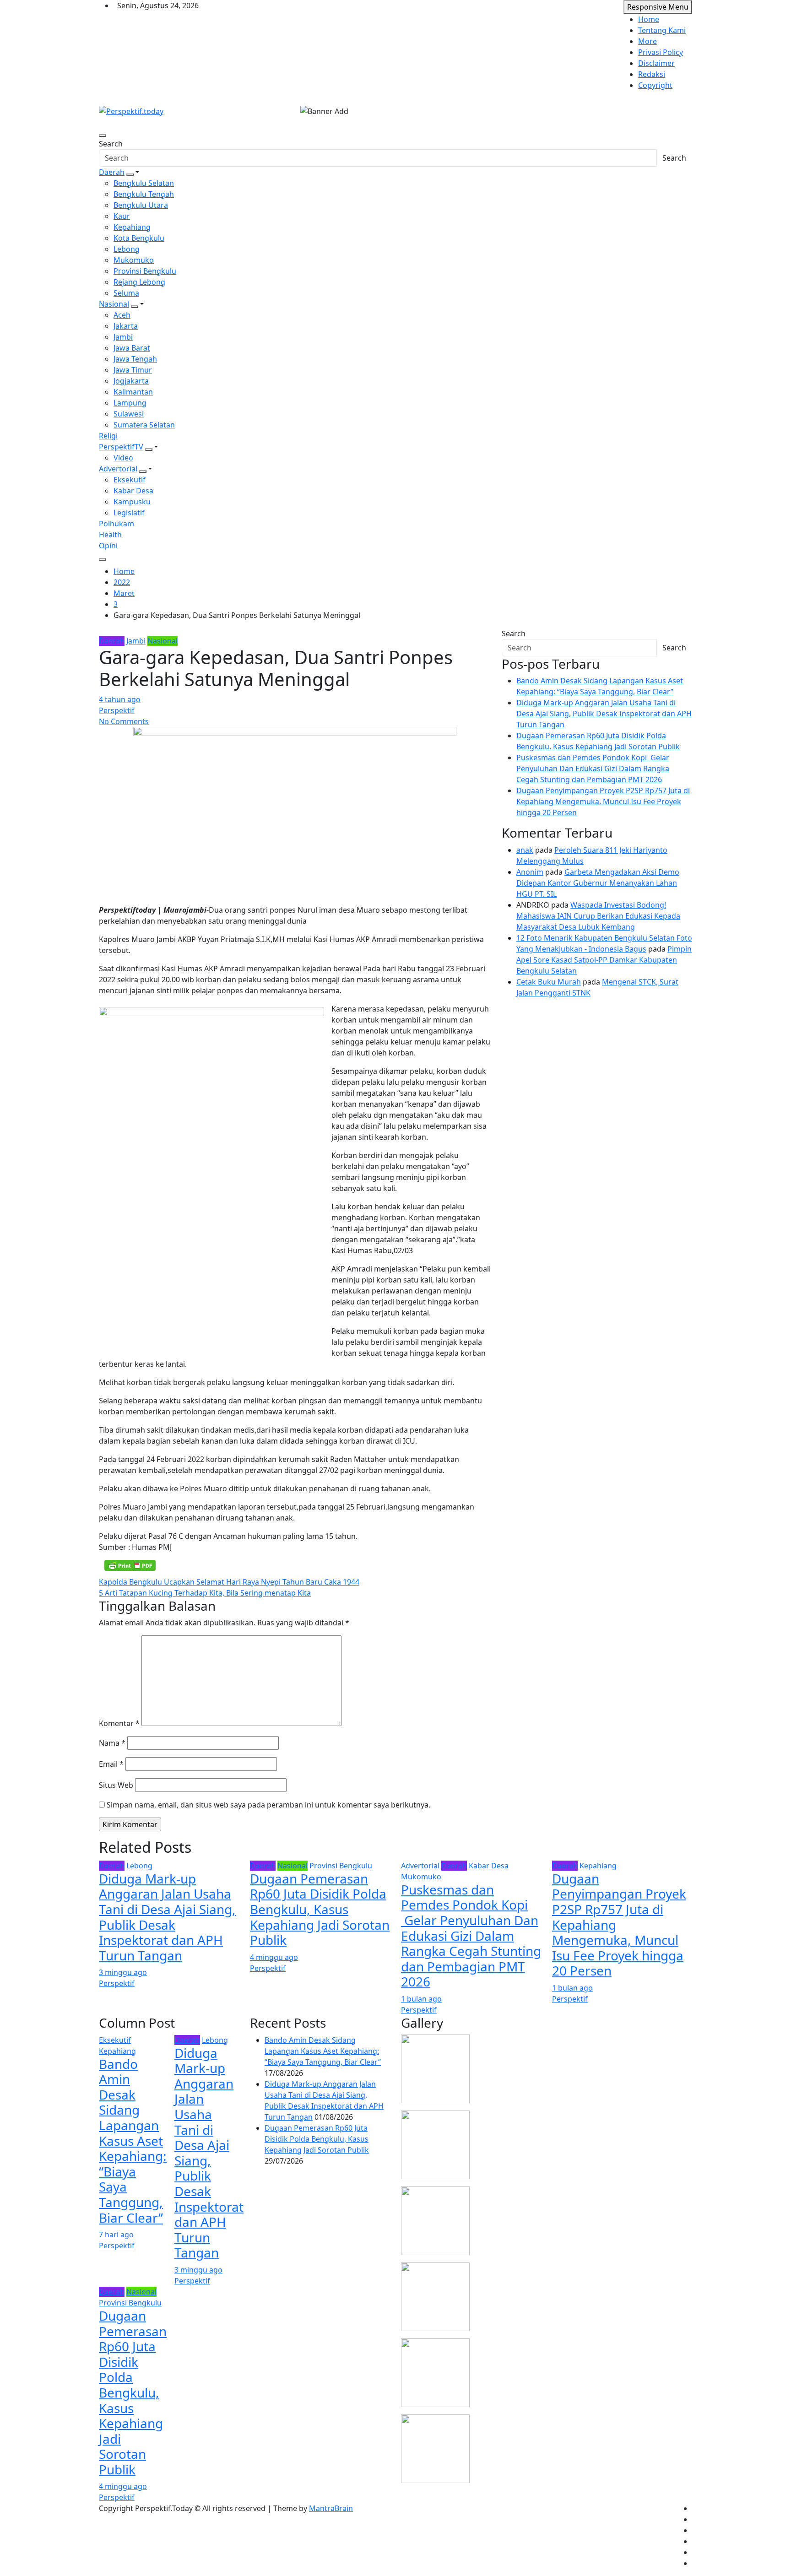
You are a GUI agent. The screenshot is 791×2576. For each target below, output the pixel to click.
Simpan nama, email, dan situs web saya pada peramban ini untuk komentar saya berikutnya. (268, 1805)
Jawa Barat (132, 348)
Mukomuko (134, 260)
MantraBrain (331, 2508)
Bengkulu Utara (141, 205)
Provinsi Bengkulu (145, 271)
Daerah (112, 172)
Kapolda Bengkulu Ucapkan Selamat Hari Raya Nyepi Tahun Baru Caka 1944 (229, 1582)
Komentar (119, 1723)
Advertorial (118, 469)
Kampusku (132, 502)
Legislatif (129, 513)
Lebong (127, 249)
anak (525, 850)
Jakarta (126, 326)
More (647, 41)
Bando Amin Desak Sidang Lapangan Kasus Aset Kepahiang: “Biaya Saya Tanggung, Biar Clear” (133, 2141)
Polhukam (116, 524)
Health (110, 535)
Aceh (122, 315)
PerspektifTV (121, 447)
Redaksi (652, 74)
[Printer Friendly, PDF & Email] (130, 1565)
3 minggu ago (123, 1972)
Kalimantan (133, 392)
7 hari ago (116, 2235)
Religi (108, 436)
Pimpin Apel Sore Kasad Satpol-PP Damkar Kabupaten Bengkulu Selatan (604, 960)
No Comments (124, 721)
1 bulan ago (421, 1999)
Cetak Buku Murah (549, 982)
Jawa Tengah (135, 359)
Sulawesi (129, 414)
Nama (112, 1743)
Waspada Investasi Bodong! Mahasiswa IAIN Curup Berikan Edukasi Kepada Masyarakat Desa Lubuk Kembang (598, 916)
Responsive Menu (658, 7)
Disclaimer (656, 63)
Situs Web (116, 1785)
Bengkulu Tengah (144, 194)
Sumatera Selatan (144, 425)
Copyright (655, 85)
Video (123, 458)
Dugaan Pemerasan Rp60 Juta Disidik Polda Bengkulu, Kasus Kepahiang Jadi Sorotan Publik (320, 1909)
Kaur (122, 216)
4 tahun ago (120, 699)
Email (111, 1764)
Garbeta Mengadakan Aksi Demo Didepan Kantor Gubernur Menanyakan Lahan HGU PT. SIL (598, 883)
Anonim (530, 872)
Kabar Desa (133, 491)
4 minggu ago (274, 1957)
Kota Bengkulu (139, 238)
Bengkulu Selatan (144, 183)
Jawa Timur (133, 370)
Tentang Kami (662, 30)
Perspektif (117, 710)
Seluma (126, 293)
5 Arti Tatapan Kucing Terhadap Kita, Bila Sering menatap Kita (205, 1593)
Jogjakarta (131, 381)
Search (111, 144)
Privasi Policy (661, 52)
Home (649, 19)
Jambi (123, 337)
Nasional (114, 304)
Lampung (130, 403)
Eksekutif (130, 480)
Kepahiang (132, 227)
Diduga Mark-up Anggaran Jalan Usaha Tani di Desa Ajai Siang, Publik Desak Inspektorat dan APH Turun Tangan (604, 714)
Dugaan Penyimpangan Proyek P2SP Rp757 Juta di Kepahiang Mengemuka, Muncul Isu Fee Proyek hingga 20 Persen (603, 801)
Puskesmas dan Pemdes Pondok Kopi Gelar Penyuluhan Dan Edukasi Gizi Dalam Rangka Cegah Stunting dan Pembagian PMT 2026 (593, 768)
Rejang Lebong (139, 282)
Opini (108, 546)
